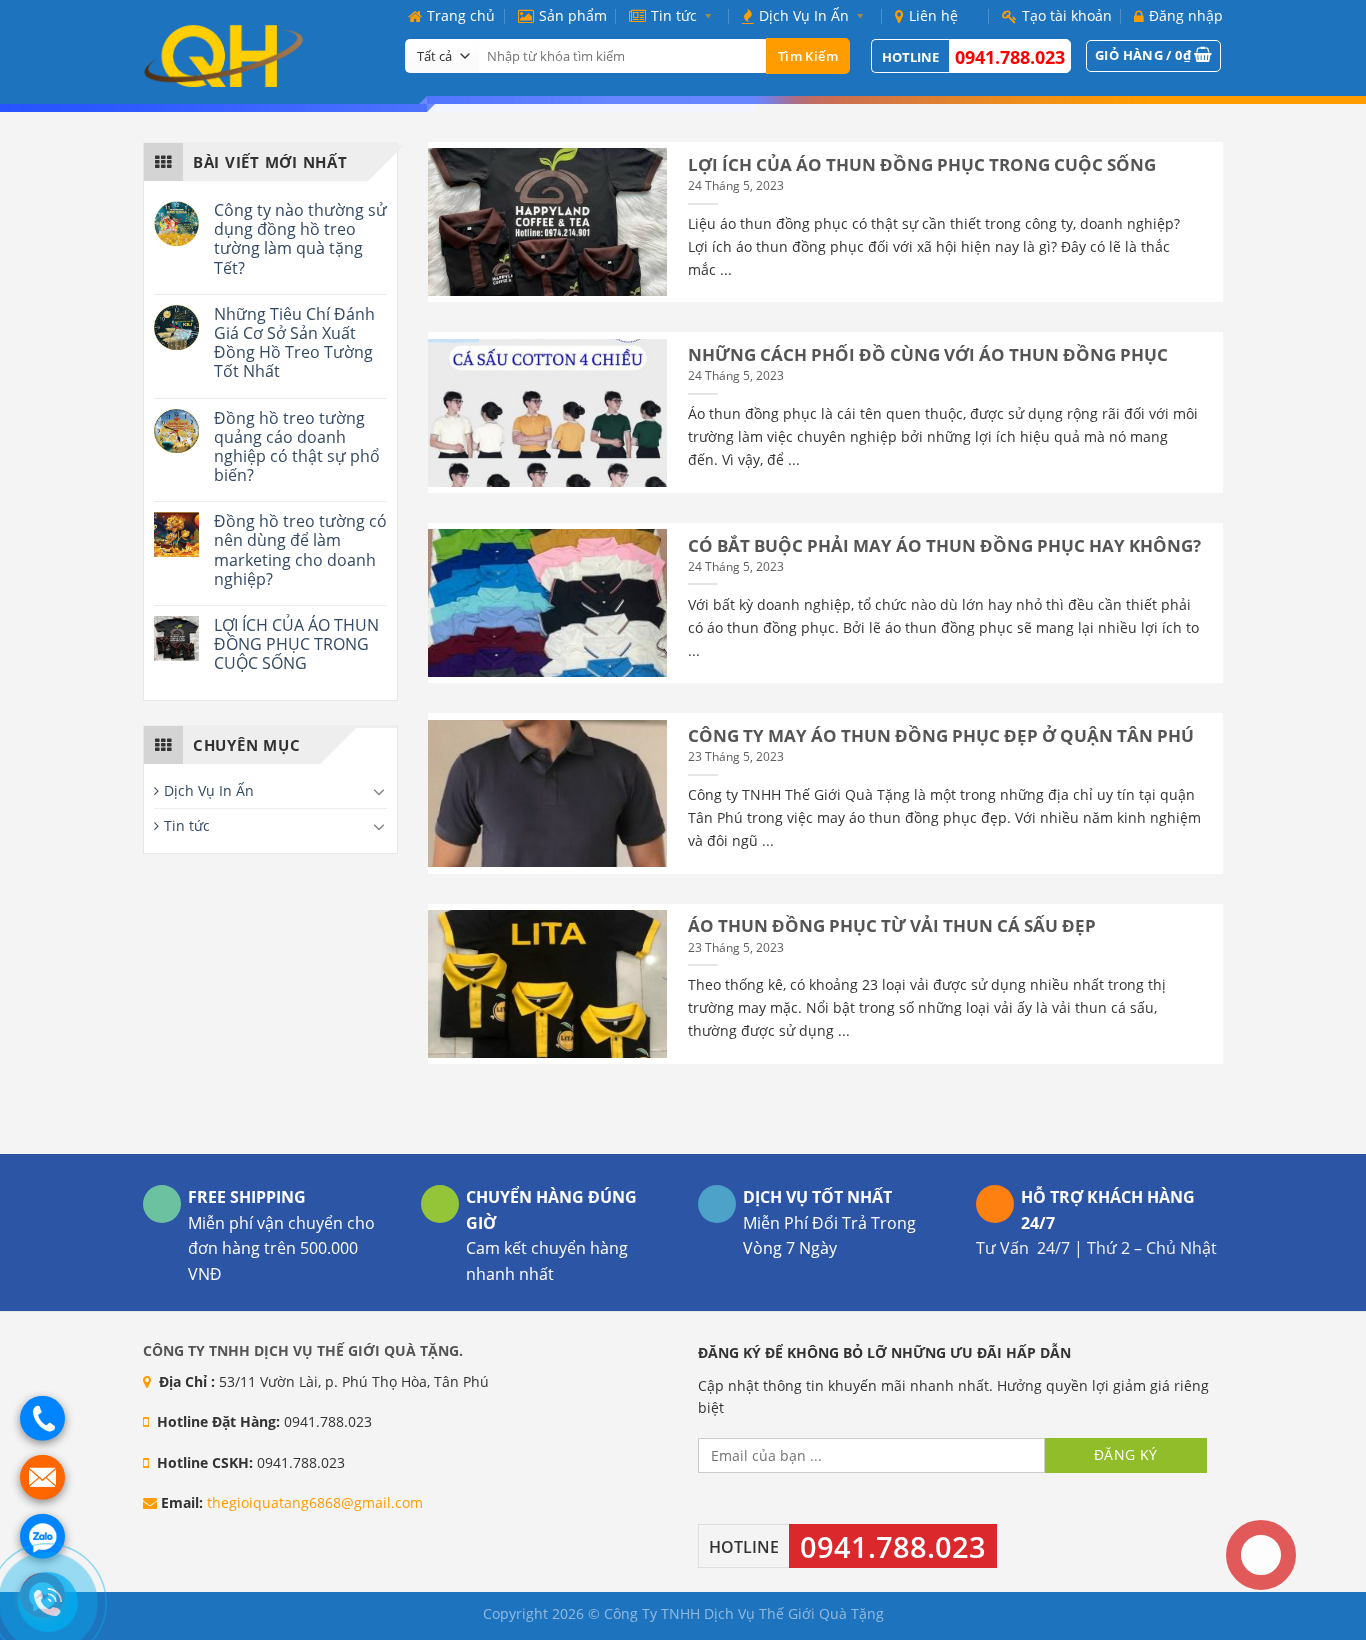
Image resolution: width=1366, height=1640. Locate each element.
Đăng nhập (1186, 15)
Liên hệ (933, 15)
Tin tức (674, 15)
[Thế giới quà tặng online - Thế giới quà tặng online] (259, 56)
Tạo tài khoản (1067, 15)
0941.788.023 (1010, 57)
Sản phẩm (573, 15)
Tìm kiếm (808, 56)
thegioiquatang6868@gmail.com (315, 1502)
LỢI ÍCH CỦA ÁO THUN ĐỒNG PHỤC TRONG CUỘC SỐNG (296, 645)
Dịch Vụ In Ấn (804, 15)
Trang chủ (461, 15)
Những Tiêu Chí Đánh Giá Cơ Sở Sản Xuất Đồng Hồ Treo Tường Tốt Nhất (294, 343)
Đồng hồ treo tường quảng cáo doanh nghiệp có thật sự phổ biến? (297, 447)
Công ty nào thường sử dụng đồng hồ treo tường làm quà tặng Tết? (300, 239)
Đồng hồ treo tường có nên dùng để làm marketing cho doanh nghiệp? (300, 550)
